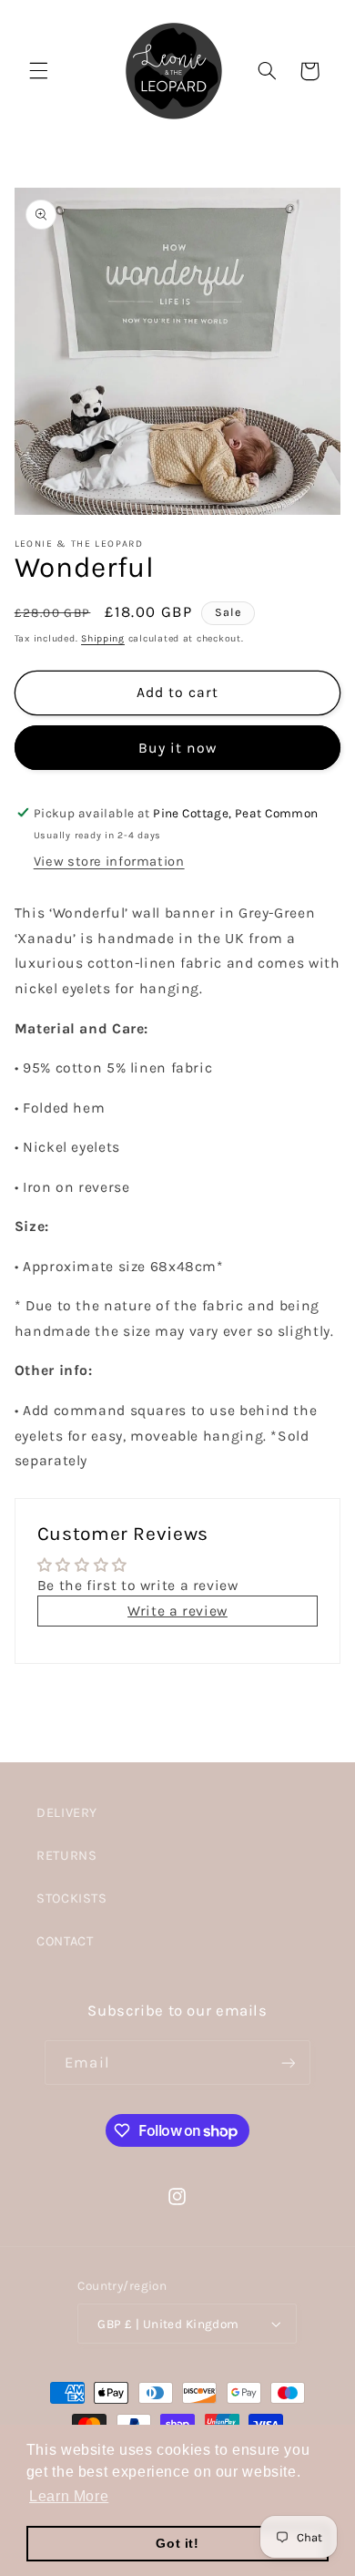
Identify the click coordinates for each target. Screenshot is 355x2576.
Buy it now (178, 748)
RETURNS (66, 1856)
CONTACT (65, 1941)
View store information (109, 862)
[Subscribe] (288, 2063)
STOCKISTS (72, 1899)
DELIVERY (67, 1813)
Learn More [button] (69, 2496)
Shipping (103, 638)
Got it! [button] (177, 2543)
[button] (38, 71)
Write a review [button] (177, 1611)
